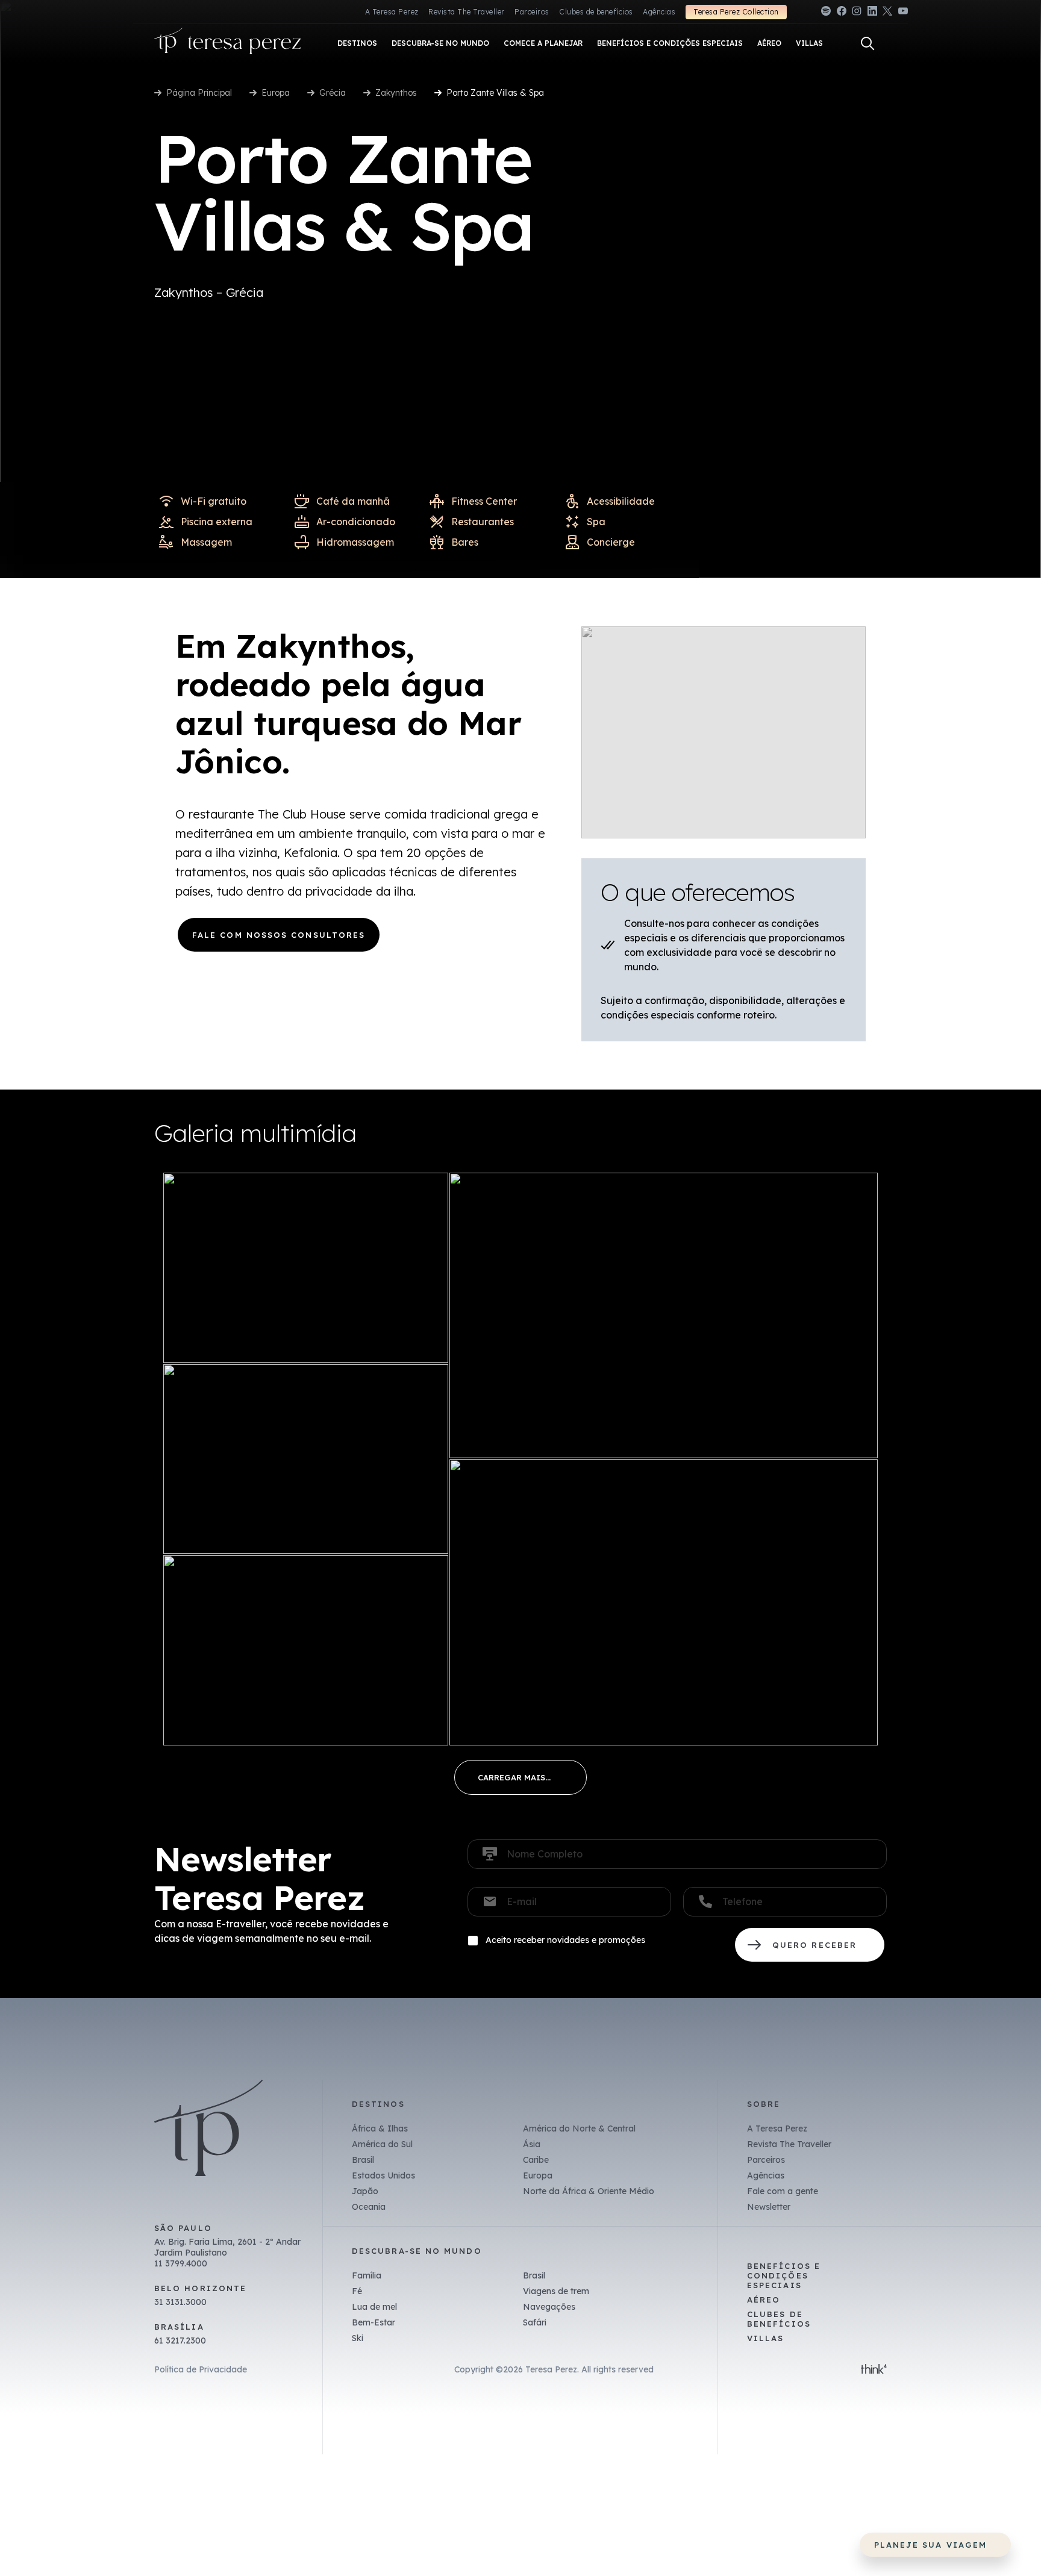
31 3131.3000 (180, 2302)
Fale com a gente (783, 2191)
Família (367, 2275)
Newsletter (769, 2207)
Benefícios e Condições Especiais (784, 2275)
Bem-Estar (374, 2322)
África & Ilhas (380, 2128)
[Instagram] (857, 13)
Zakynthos (396, 93)
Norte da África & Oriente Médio (589, 2191)
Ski (358, 2338)
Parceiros (532, 12)
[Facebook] (842, 13)
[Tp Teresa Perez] (228, 44)
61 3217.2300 (180, 2341)
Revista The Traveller (466, 12)
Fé (357, 2291)
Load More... (520, 1777)
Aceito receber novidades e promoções (565, 1940)
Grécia (333, 93)
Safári (535, 2322)
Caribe (536, 2160)
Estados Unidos (383, 2175)
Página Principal (199, 93)
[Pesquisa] (867, 43)
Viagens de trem (556, 2291)
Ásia (532, 2144)
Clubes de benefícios (596, 12)
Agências (659, 12)
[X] (887, 13)
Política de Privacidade (201, 2369)
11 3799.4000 (181, 2263)
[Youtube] (903, 13)
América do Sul (382, 2144)
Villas (765, 2338)
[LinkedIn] (872, 13)
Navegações (549, 2307)
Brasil (363, 2160)
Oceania (369, 2207)
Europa (276, 93)
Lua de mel (374, 2307)
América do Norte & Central (579, 2128)
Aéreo (764, 2300)
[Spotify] (826, 13)
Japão (365, 2191)
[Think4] (874, 2370)
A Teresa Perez (392, 12)
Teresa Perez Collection (736, 12)
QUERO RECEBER (810, 1945)
